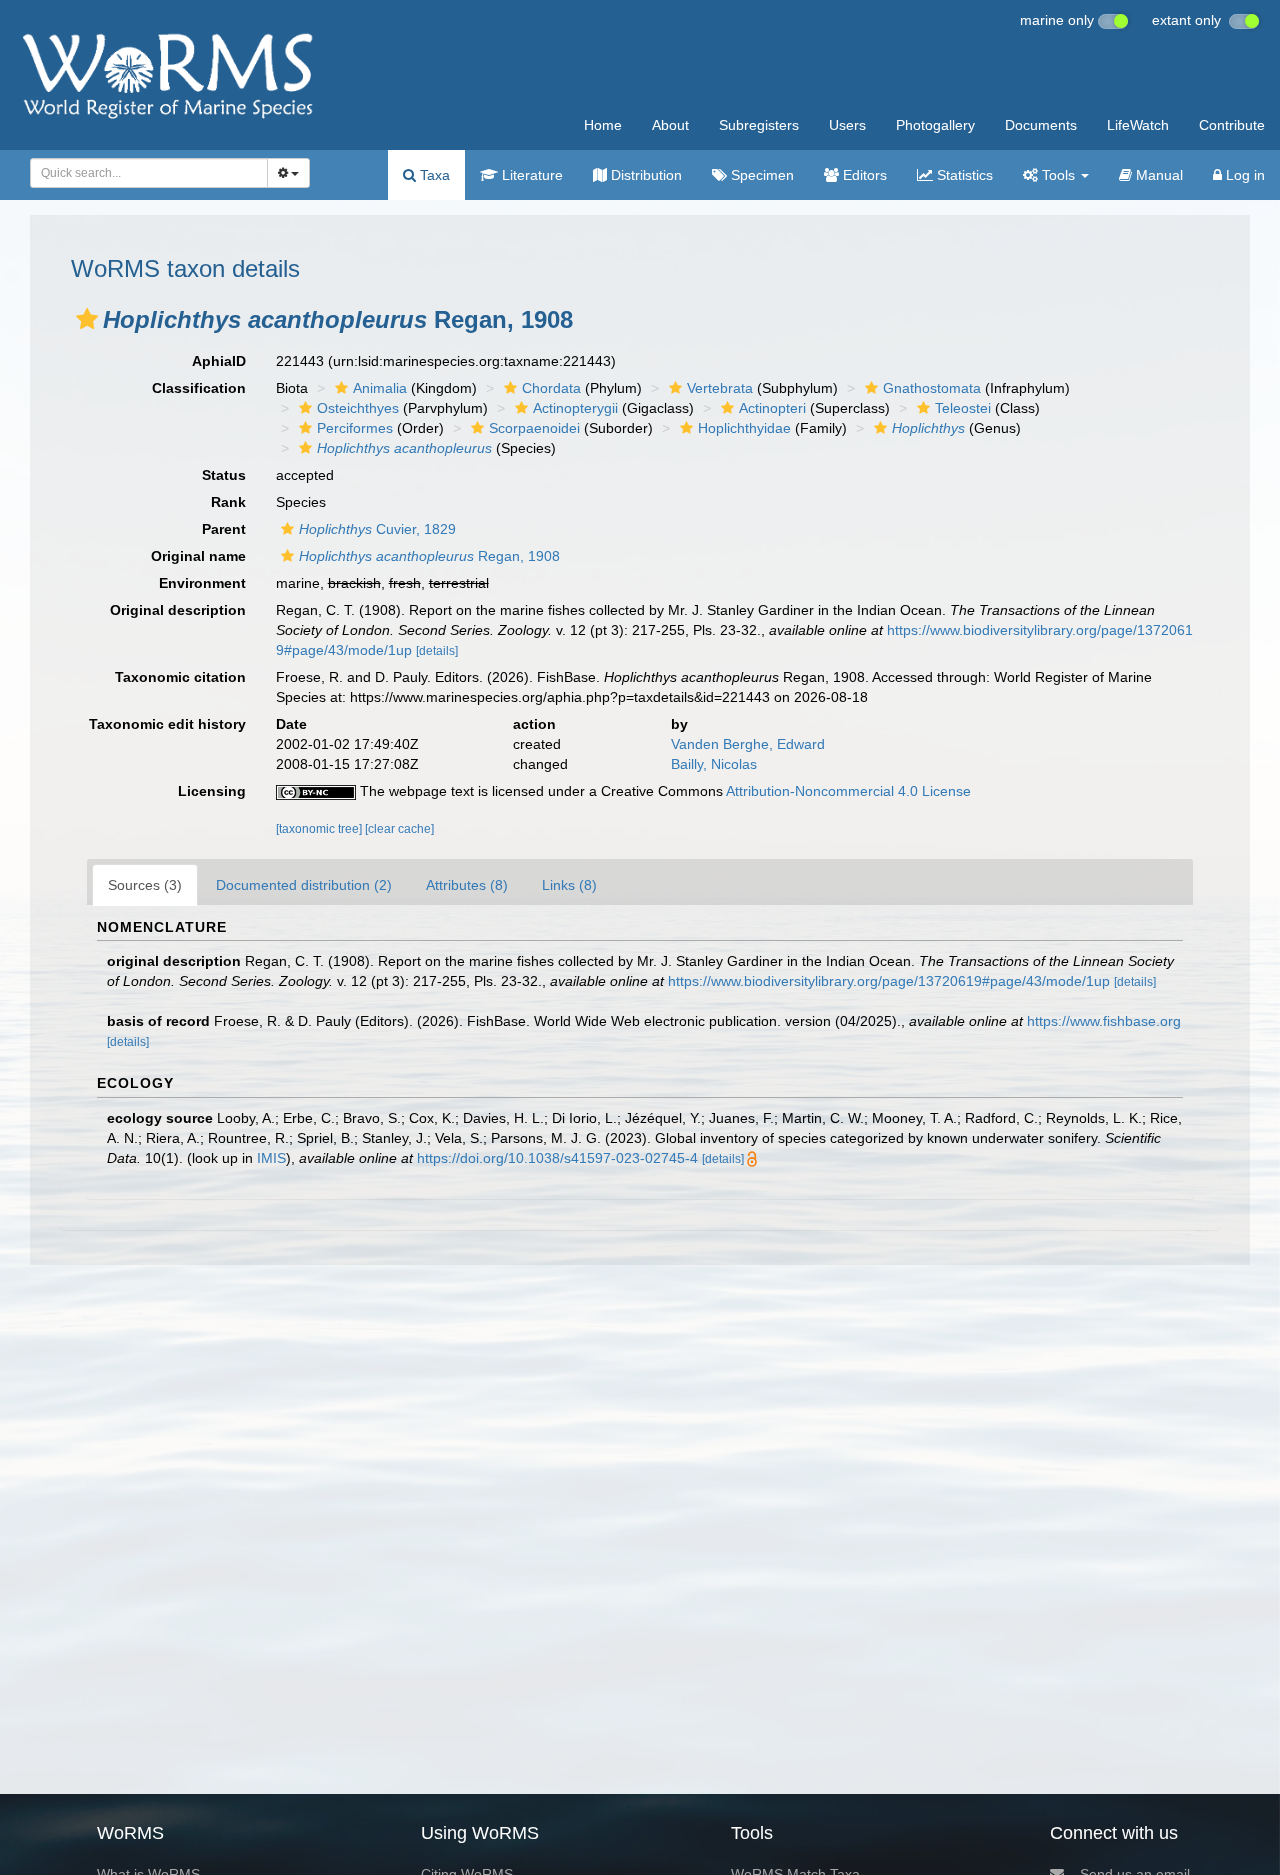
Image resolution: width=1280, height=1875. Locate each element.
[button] (87, 319)
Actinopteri (772, 408)
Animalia (380, 388)
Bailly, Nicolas (714, 764)
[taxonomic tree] (320, 829)
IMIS (271, 1158)
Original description (178, 610)
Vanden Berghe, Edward (748, 744)
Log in (1243, 175)
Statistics (963, 175)
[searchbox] (143, 173)
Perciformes (355, 428)
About (670, 125)
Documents (1041, 125)
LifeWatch (1138, 125)
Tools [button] (1058, 175)
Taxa (433, 175)
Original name (198, 556)
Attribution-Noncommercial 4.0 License (848, 791)
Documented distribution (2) (304, 885)
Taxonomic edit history (167, 724)
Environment (202, 583)
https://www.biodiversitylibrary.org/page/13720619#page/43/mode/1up (889, 981)
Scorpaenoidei (534, 428)
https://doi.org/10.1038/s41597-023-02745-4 (557, 1158)
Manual (1157, 175)
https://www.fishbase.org (1104, 1021)
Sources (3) (145, 885)
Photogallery (935, 125)
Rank (228, 502)
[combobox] (149, 173)
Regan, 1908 (429, 556)
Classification (199, 388)
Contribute (1232, 125)
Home (603, 125)
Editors (863, 175)
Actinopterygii (575, 408)
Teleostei (963, 408)
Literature (530, 175)
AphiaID (219, 361)
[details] (437, 651)
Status (224, 475)
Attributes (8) (467, 885)
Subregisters (759, 125)
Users (847, 125)
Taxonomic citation (180, 677)
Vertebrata (720, 388)
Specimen (760, 175)
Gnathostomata (932, 388)
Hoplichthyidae (744, 428)
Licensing (212, 791)
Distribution (644, 175)
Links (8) (569, 885)
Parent (224, 529)
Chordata (551, 388)
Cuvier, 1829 (377, 529)
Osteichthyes (358, 408)
